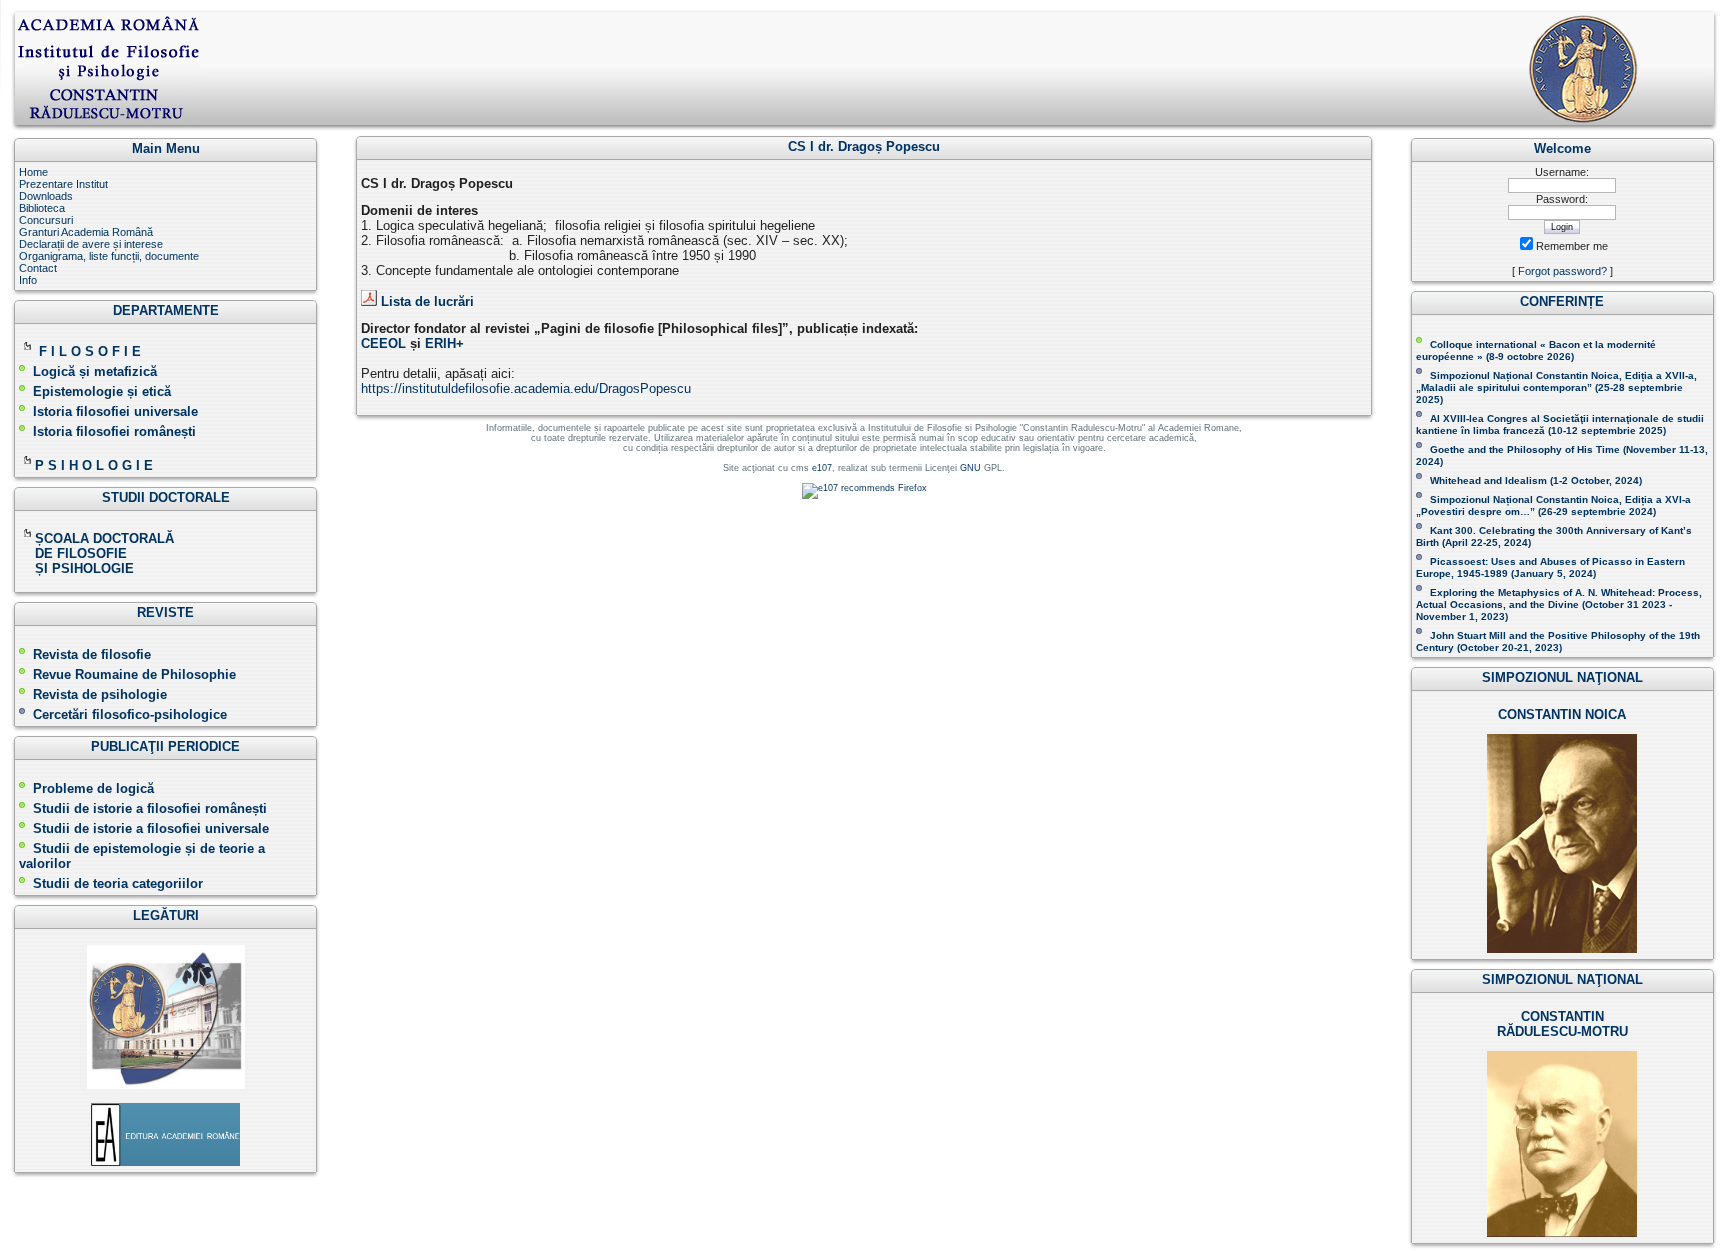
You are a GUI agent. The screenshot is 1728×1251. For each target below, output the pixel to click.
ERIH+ (444, 343)
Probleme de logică (93, 788)
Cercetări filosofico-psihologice (130, 714)
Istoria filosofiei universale (115, 411)
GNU (970, 468)
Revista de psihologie (100, 694)
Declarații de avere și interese (91, 244)
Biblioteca (42, 208)
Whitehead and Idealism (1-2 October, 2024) (1536, 480)
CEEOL (383, 343)
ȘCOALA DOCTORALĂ (106, 538)
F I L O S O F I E (90, 351)
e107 (822, 468)
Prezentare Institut (63, 184)
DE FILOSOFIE (75, 553)
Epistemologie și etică (102, 391)
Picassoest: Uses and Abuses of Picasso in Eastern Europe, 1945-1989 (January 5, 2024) (1550, 567)
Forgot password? (1562, 271)
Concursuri (46, 220)
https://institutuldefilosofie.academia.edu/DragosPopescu (526, 388)
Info (28, 280)
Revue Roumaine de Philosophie (134, 674)
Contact (38, 268)
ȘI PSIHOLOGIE (76, 568)
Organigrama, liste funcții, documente (109, 256)
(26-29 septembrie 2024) (1597, 511)
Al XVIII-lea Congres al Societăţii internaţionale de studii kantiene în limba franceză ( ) (1560, 424)
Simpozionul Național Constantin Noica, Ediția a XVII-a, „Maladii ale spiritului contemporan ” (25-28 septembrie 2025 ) (1556, 387)
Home (33, 172)
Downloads (46, 196)
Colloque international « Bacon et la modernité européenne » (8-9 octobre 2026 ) (1536, 350)
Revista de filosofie (92, 654)
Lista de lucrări (427, 301)
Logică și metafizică (95, 371)
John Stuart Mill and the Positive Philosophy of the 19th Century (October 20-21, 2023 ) (1558, 641)
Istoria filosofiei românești (114, 431)
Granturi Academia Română (86, 232)
